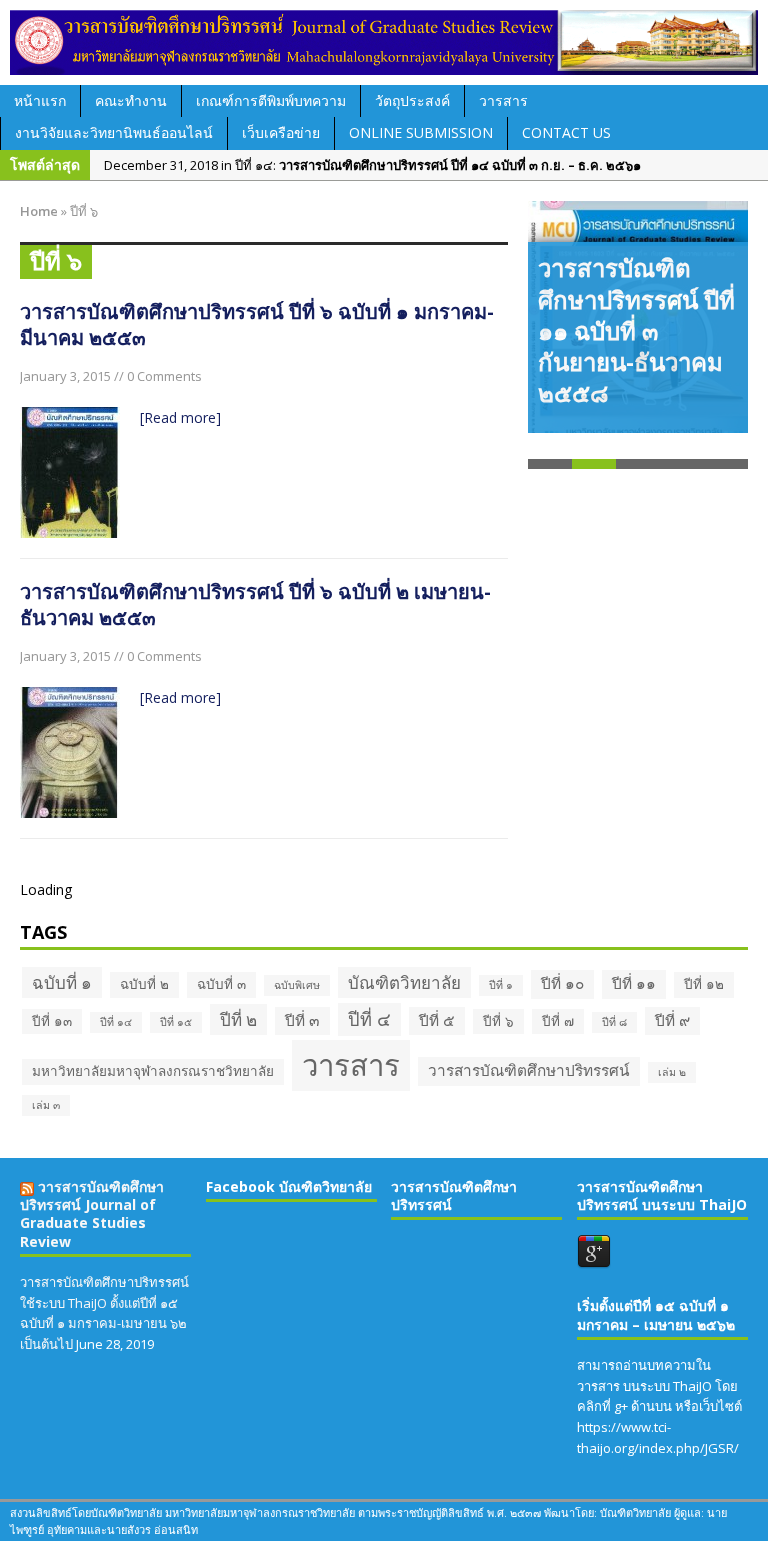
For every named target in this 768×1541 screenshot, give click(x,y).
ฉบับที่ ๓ (221, 984)
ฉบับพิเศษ (297, 985)
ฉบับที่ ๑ (62, 982)
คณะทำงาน (131, 100)
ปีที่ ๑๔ (116, 1022)
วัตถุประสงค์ (412, 100)
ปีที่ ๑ (501, 985)
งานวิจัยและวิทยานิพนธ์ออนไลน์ (114, 132)
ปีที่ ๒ (238, 1019)
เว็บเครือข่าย (281, 132)
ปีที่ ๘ (614, 1022)
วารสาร (503, 100)
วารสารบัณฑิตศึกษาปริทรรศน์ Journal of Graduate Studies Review (92, 1214)
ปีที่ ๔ (369, 1019)
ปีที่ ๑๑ (634, 983)
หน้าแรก (40, 100)
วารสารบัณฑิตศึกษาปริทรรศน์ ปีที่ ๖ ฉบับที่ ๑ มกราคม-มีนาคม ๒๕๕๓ (257, 324)
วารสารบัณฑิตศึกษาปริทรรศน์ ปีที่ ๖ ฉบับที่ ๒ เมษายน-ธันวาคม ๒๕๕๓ (255, 604)
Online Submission (421, 132)
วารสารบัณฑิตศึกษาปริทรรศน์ (529, 1070)
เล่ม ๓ (46, 1105)
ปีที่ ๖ (498, 1021)
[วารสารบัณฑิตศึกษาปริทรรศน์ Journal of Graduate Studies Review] (384, 42)
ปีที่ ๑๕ (176, 1022)
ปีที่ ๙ (672, 1020)
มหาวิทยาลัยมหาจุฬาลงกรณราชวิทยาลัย (153, 1071)
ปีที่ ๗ (558, 1021)
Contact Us (566, 132)
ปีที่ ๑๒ (704, 984)
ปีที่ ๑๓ (52, 1021)
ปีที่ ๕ (437, 1020)
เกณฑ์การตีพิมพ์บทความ (271, 100)
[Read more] (180, 417)
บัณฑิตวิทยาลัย (404, 982)
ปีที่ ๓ (302, 1020)
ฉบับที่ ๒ (144, 984)
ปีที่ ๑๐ (562, 983)
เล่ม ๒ (672, 1072)
